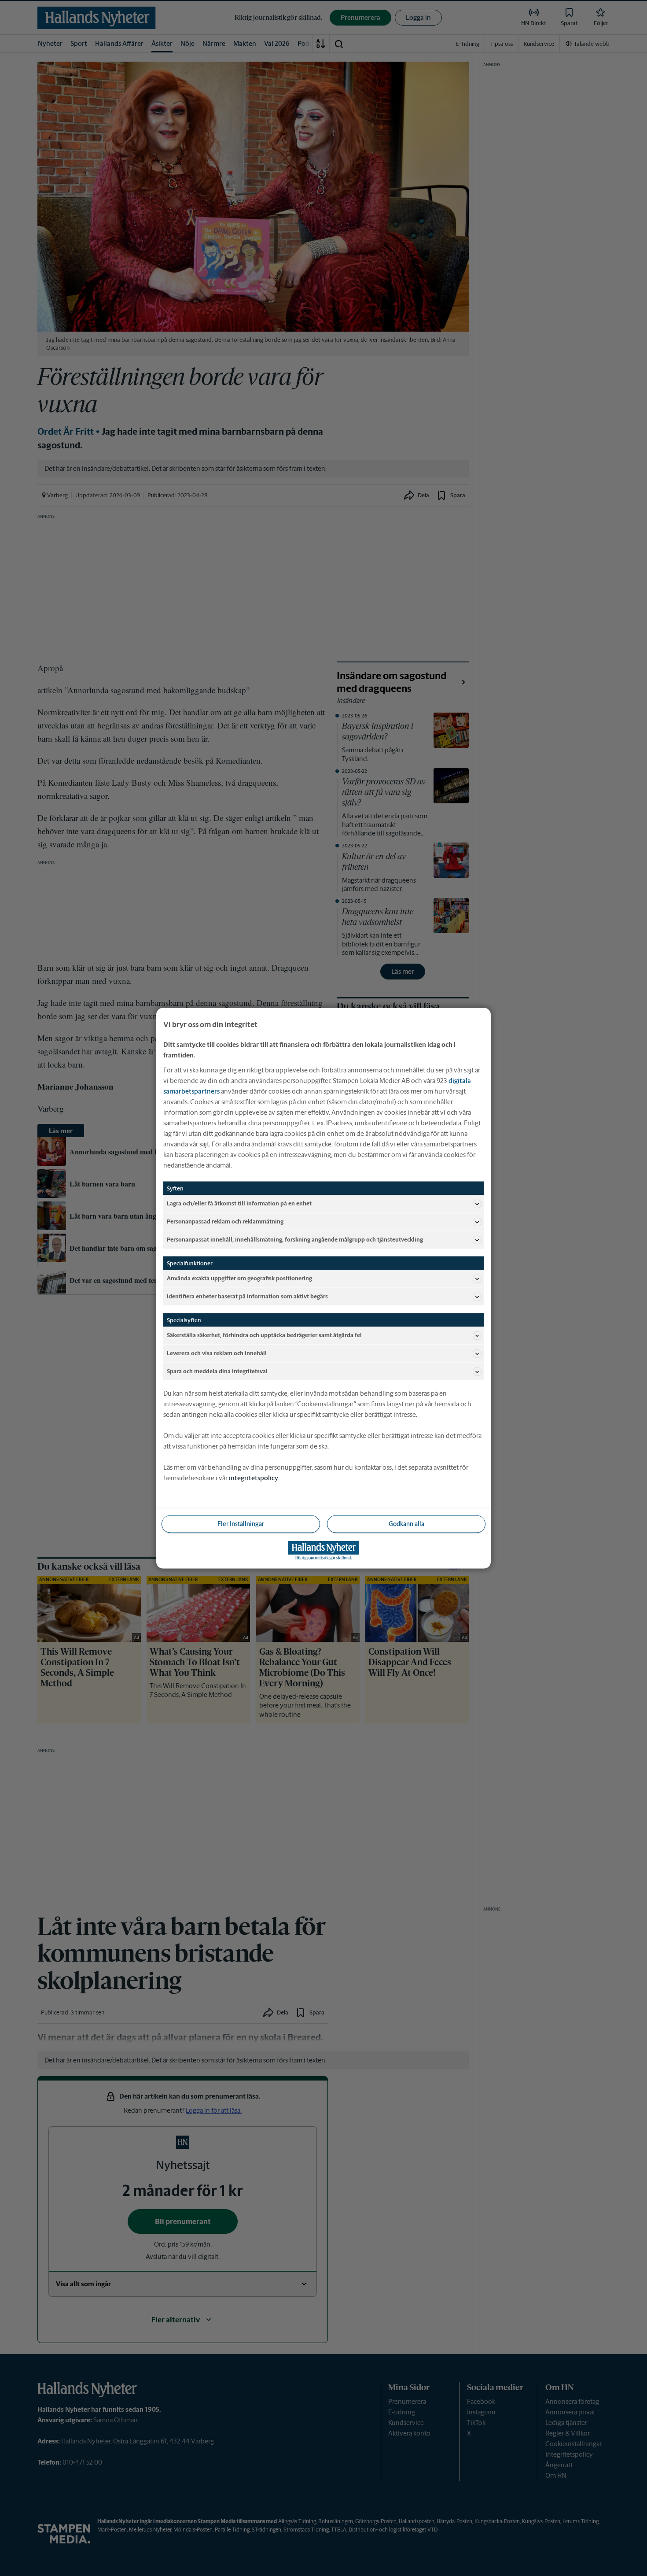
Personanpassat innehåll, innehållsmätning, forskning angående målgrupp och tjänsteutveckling (295, 1240)
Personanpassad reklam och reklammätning (225, 1221)
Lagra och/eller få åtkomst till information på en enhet (239, 1203)
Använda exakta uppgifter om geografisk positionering (239, 1278)
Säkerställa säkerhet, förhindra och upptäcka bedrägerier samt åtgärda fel (264, 1335)
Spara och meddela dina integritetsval (217, 1371)
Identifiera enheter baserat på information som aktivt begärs (247, 1296)
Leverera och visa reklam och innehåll (217, 1353)
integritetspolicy (254, 1477)
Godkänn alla (406, 1523)
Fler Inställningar (241, 1523)
